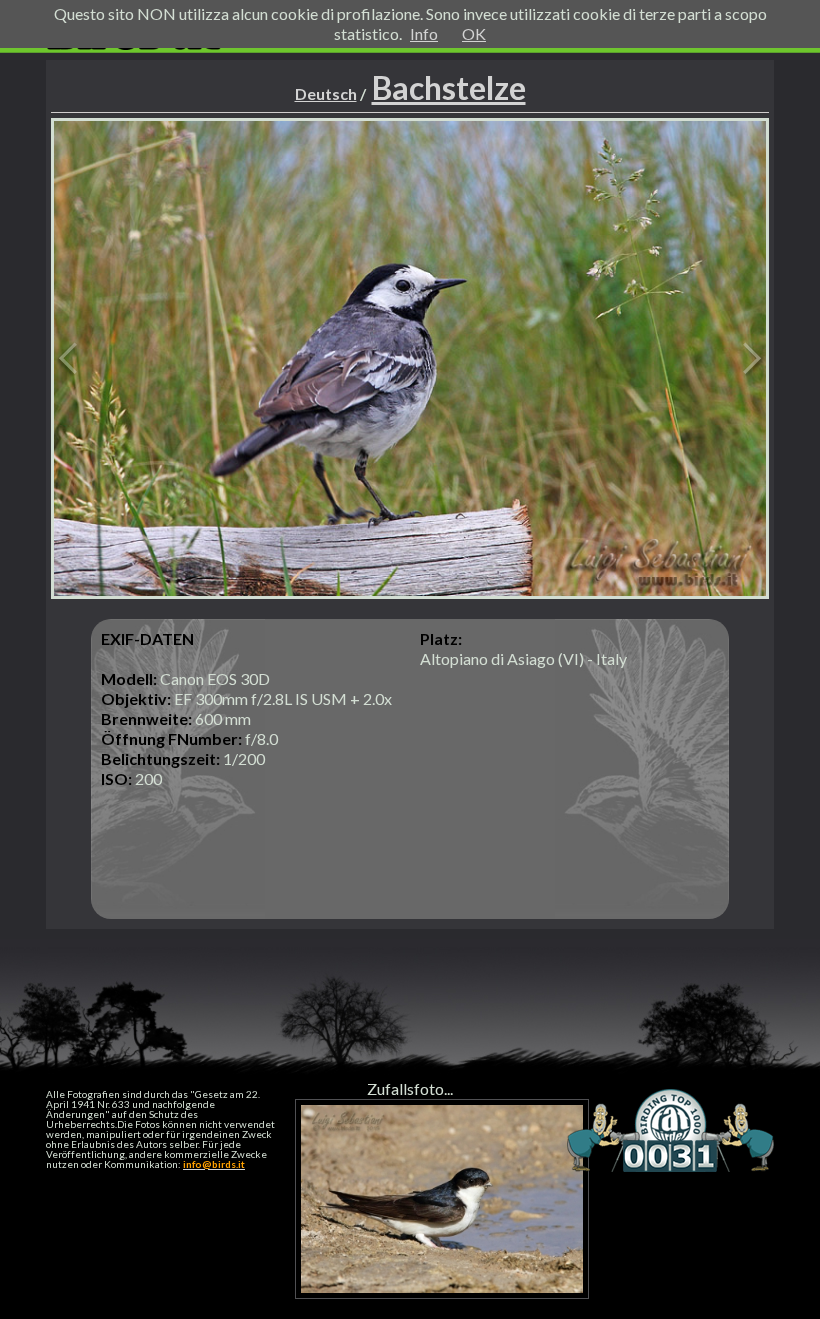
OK (474, 33)
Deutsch (326, 93)
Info (424, 33)
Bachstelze (449, 87)
